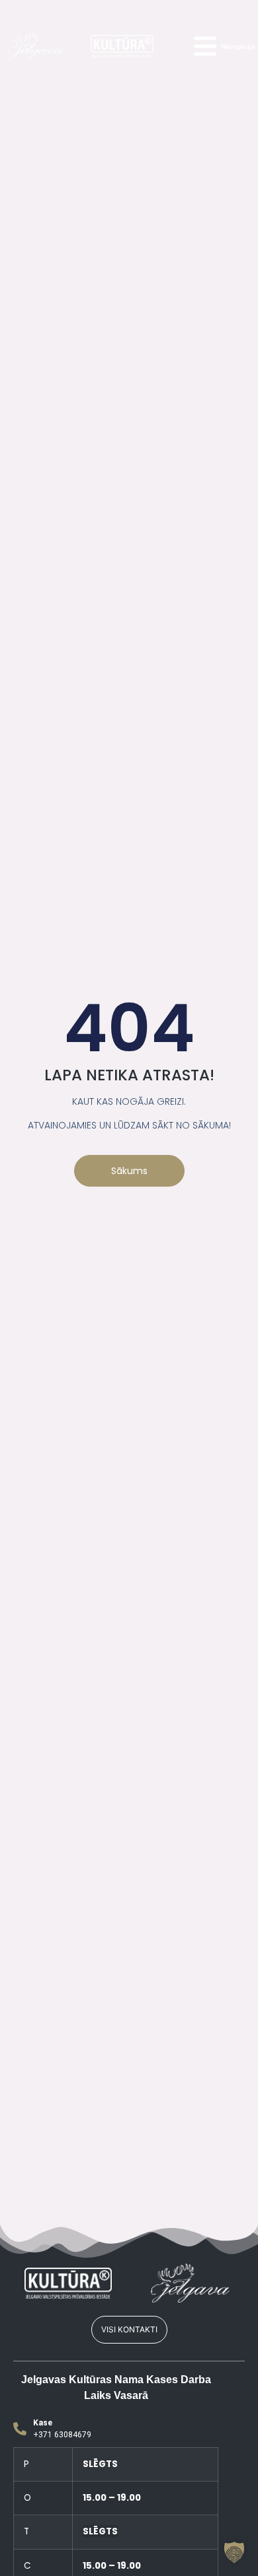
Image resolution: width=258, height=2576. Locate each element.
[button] (234, 2552)
